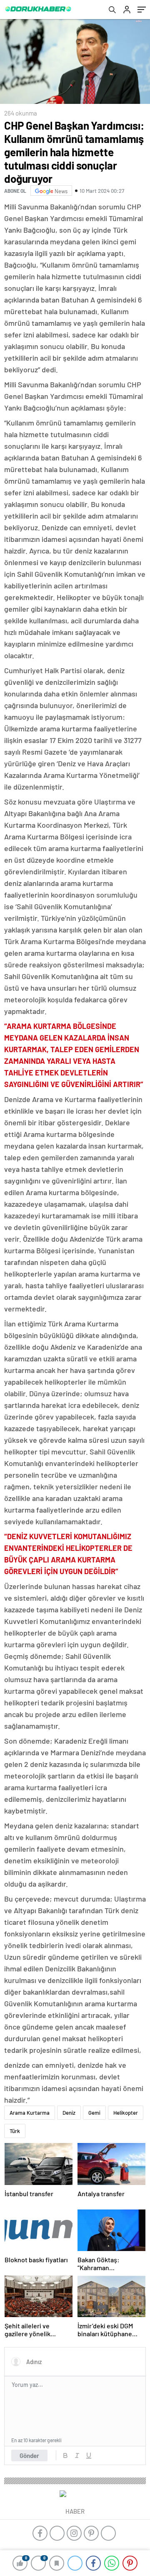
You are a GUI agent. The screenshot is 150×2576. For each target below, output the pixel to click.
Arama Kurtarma (30, 2113)
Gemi (94, 2113)
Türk (15, 2131)
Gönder (29, 2455)
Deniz (69, 2113)
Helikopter (126, 2113)
